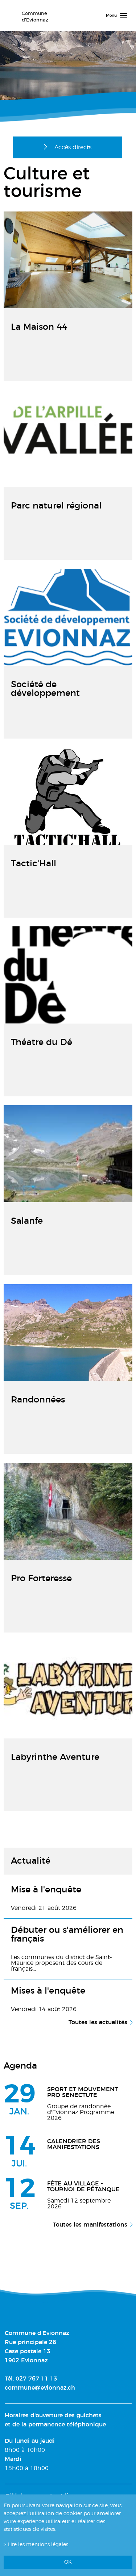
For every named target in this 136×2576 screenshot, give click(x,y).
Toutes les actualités (98, 2022)
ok (68, 2562)
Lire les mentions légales (38, 2545)
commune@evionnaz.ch (40, 2388)
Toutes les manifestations (90, 2225)
